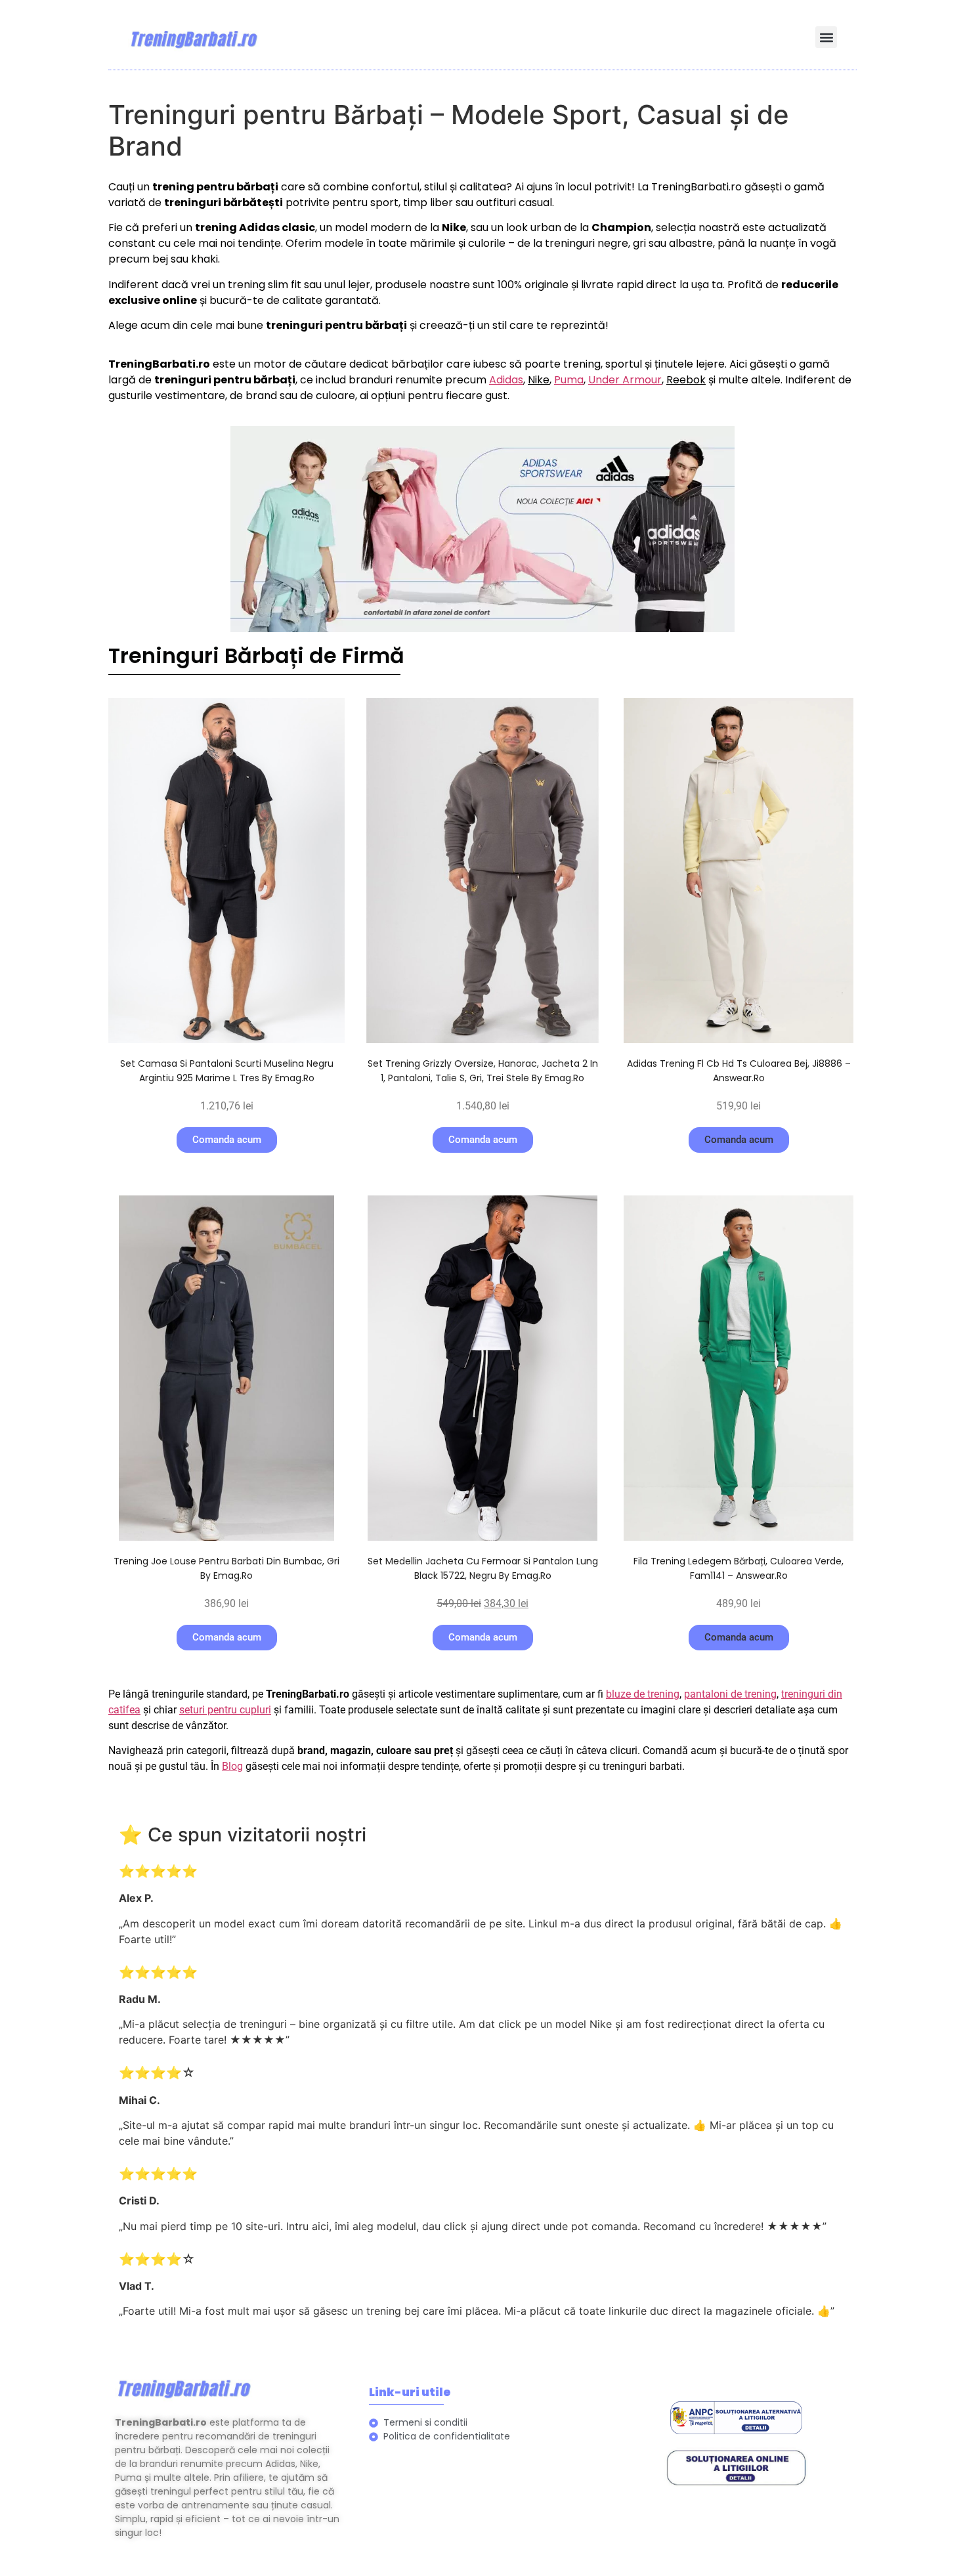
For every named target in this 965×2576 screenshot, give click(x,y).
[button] (826, 37)
